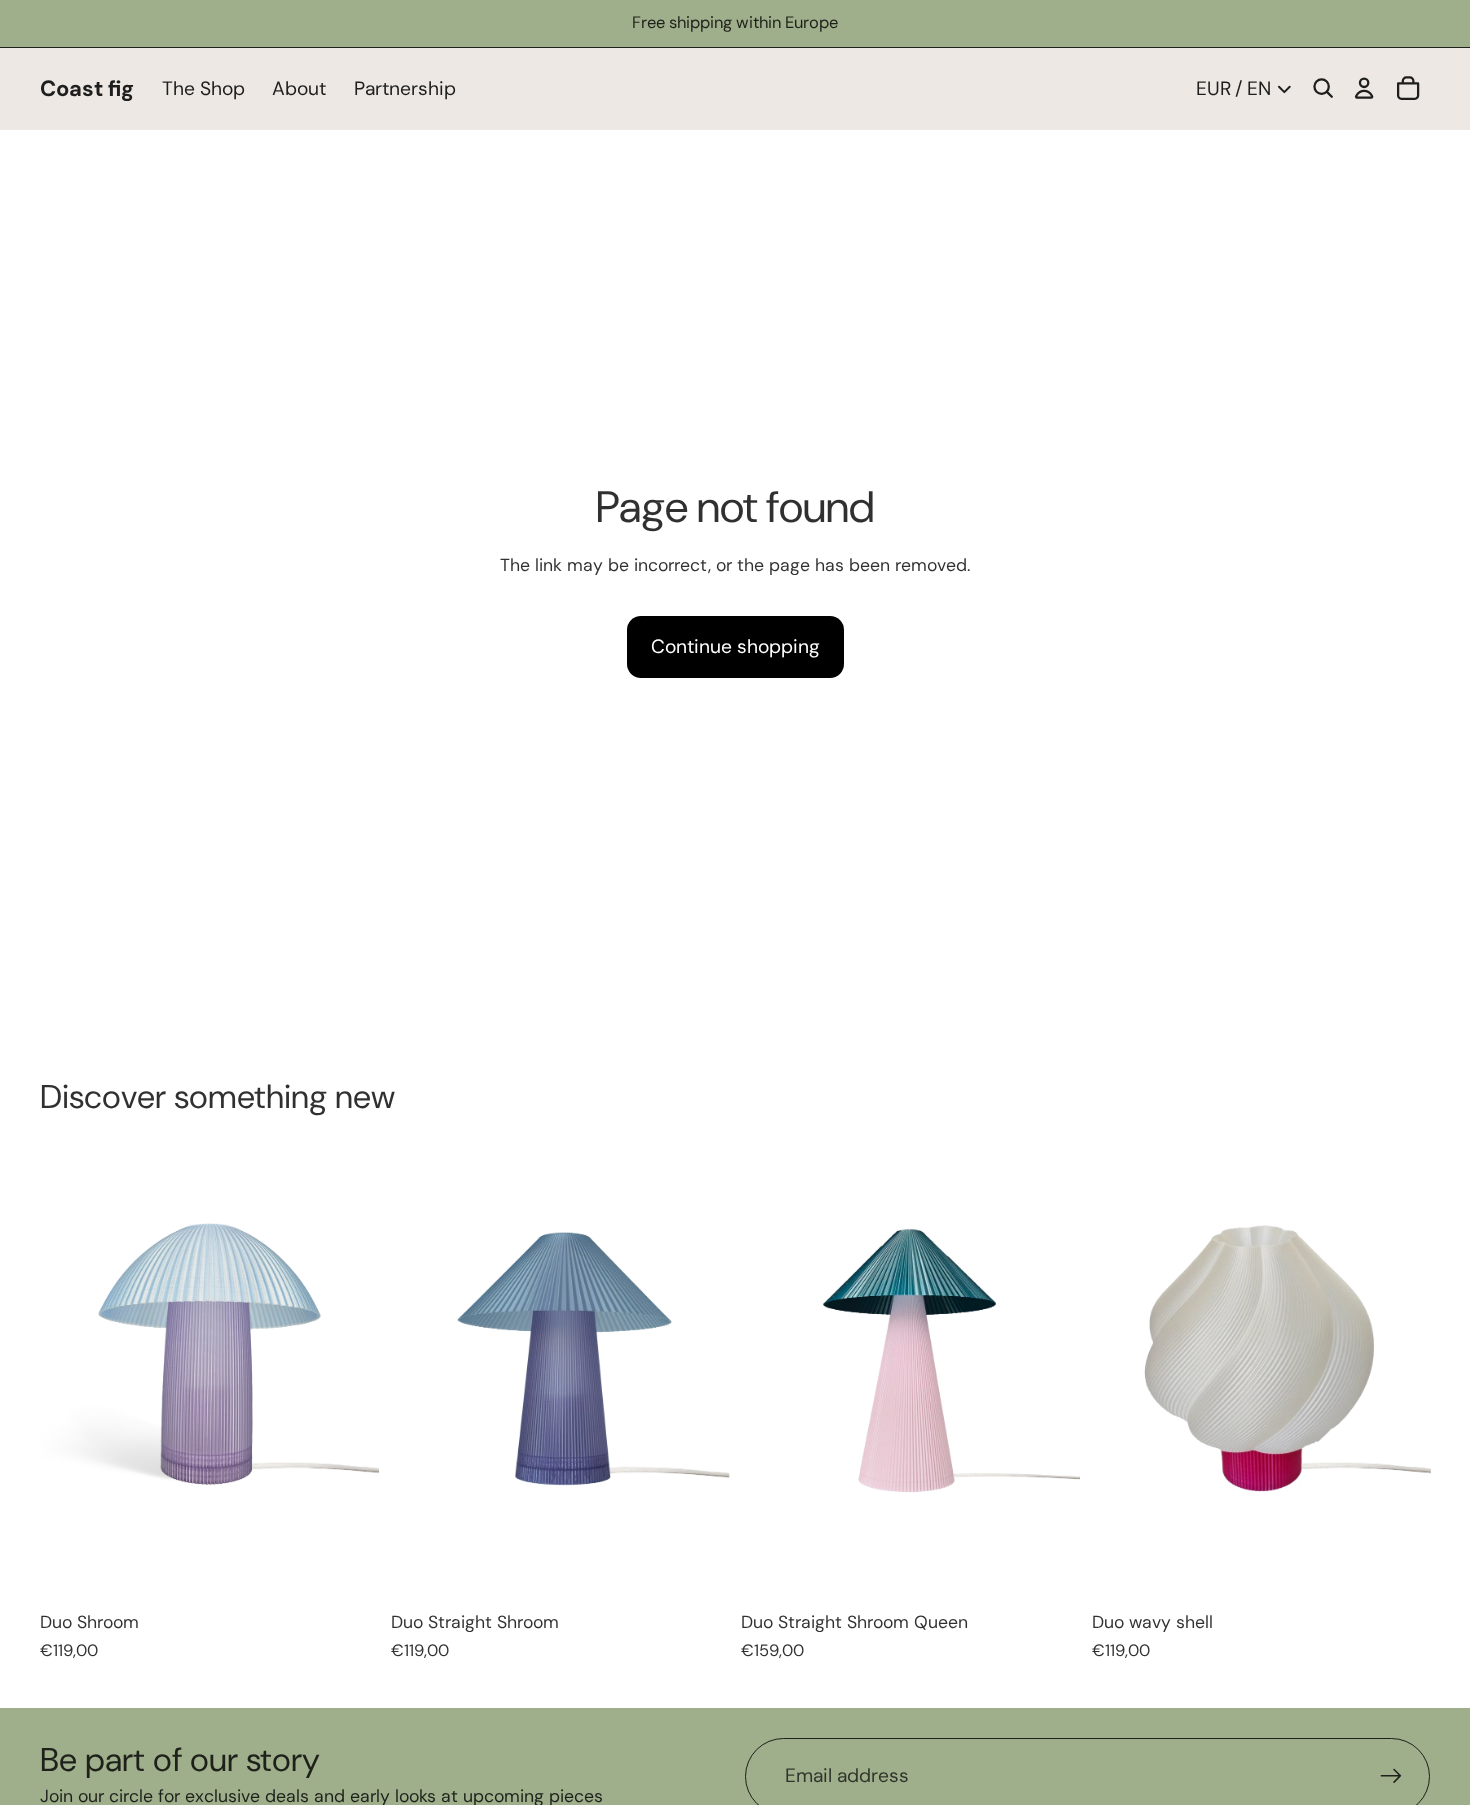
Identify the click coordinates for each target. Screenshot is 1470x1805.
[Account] (1364, 89)
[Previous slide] (81, 1375)
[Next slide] (337, 1375)
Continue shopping (735, 646)
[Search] (1323, 89)
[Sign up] (1391, 1776)
